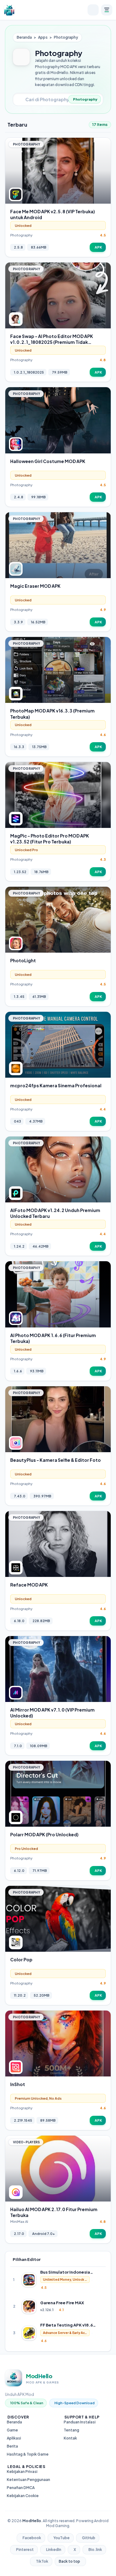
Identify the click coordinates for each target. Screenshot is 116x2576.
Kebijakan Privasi (22, 2472)
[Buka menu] (107, 10)
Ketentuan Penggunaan (28, 2480)
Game (12, 2430)
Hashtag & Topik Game (28, 2454)
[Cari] (93, 10)
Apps (43, 37)
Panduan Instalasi (80, 2422)
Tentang (71, 2430)
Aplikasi (14, 2438)
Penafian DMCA (21, 2488)
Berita (12, 2446)
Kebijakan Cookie (23, 2496)
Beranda (24, 37)
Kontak (70, 2438)
